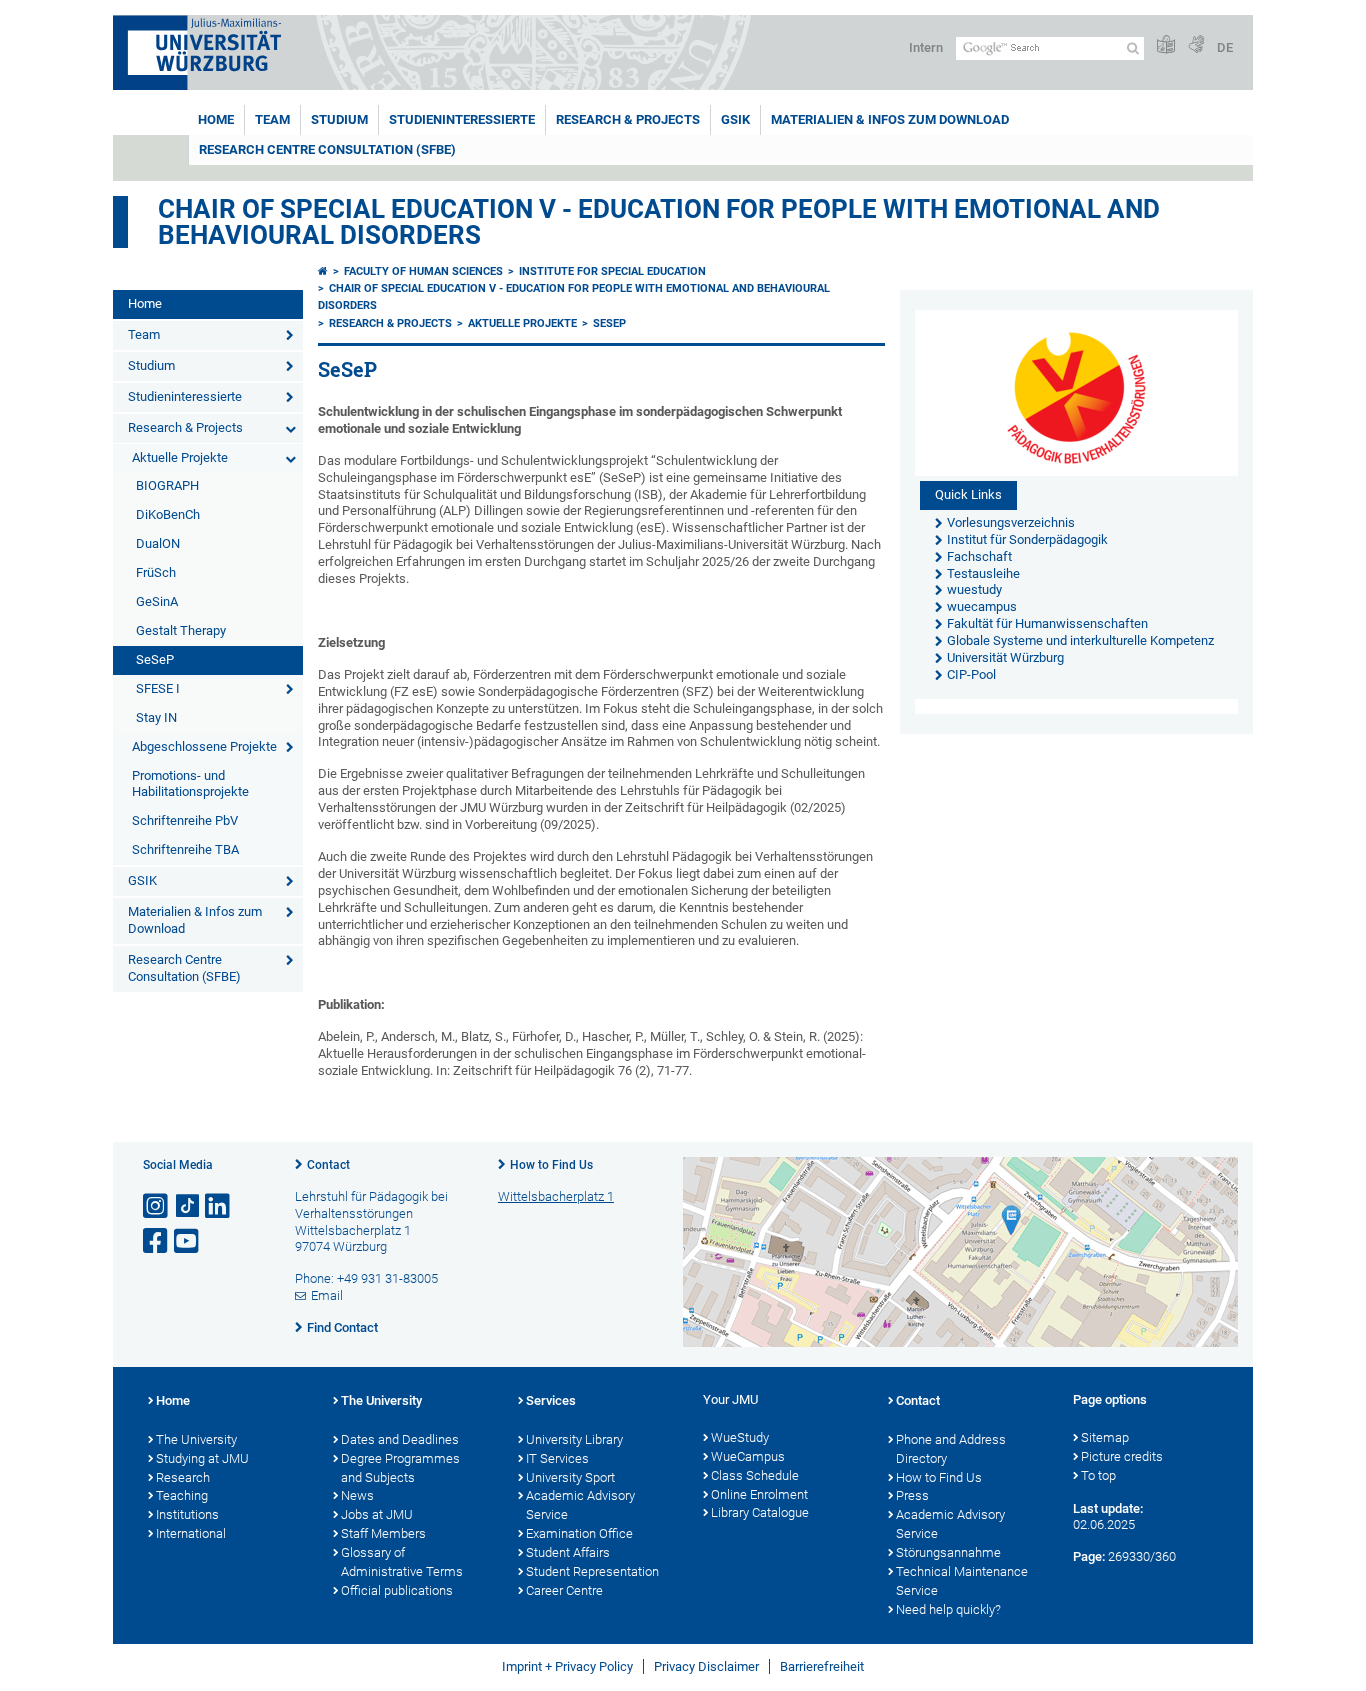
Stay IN (156, 717)
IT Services (557, 1458)
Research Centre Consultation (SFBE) (327, 149)
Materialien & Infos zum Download (890, 119)
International (191, 1533)
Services (551, 1400)
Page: (1089, 1556)
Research (183, 1477)
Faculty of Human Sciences (423, 271)
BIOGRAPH (167, 485)
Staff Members (383, 1533)
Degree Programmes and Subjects (400, 1468)
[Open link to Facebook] (157, 1241)
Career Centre (564, 1590)
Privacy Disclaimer (706, 1666)
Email (327, 1295)
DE (1225, 47)
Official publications (397, 1590)
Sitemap (1105, 1437)
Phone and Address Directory (951, 1449)
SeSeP (155, 659)
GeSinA (157, 601)
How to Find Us (551, 1165)
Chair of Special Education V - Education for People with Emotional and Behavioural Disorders (659, 222)
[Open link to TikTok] (188, 1206)
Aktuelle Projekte (180, 457)
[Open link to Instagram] (157, 1206)
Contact (328, 1165)
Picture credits (1122, 1456)
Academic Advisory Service (580, 1505)
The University (196, 1439)
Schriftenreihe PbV (185, 820)
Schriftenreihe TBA (185, 849)
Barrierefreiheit (822, 1666)
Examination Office (579, 1533)
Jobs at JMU (377, 1514)
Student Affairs (568, 1552)
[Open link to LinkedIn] (219, 1206)
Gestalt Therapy (181, 630)
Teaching (182, 1495)
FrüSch (156, 572)
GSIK (735, 119)
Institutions (187, 1514)
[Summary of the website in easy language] (1166, 45)
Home (216, 119)
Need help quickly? (948, 1609)
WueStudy (740, 1437)
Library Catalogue (760, 1512)
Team (272, 119)
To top (1098, 1475)
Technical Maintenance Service (962, 1581)
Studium (339, 119)
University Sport (570, 1477)
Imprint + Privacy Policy (567, 1666)
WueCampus (748, 1456)
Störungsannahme (948, 1552)
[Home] (323, 271)
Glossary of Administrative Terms (402, 1562)
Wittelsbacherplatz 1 (556, 1196)
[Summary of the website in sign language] (1196, 45)
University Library (574, 1439)
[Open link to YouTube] (188, 1241)
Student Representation (592, 1571)
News (357, 1495)
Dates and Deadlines (400, 1439)
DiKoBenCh (168, 514)
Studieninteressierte (462, 119)
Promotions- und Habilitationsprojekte (190, 784)
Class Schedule (755, 1475)
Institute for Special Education (612, 271)
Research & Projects (628, 119)
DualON (158, 543)
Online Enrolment (759, 1494)
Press (912, 1495)
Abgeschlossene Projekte (204, 746)
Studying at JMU (202, 1458)
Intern (926, 47)
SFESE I (158, 688)
